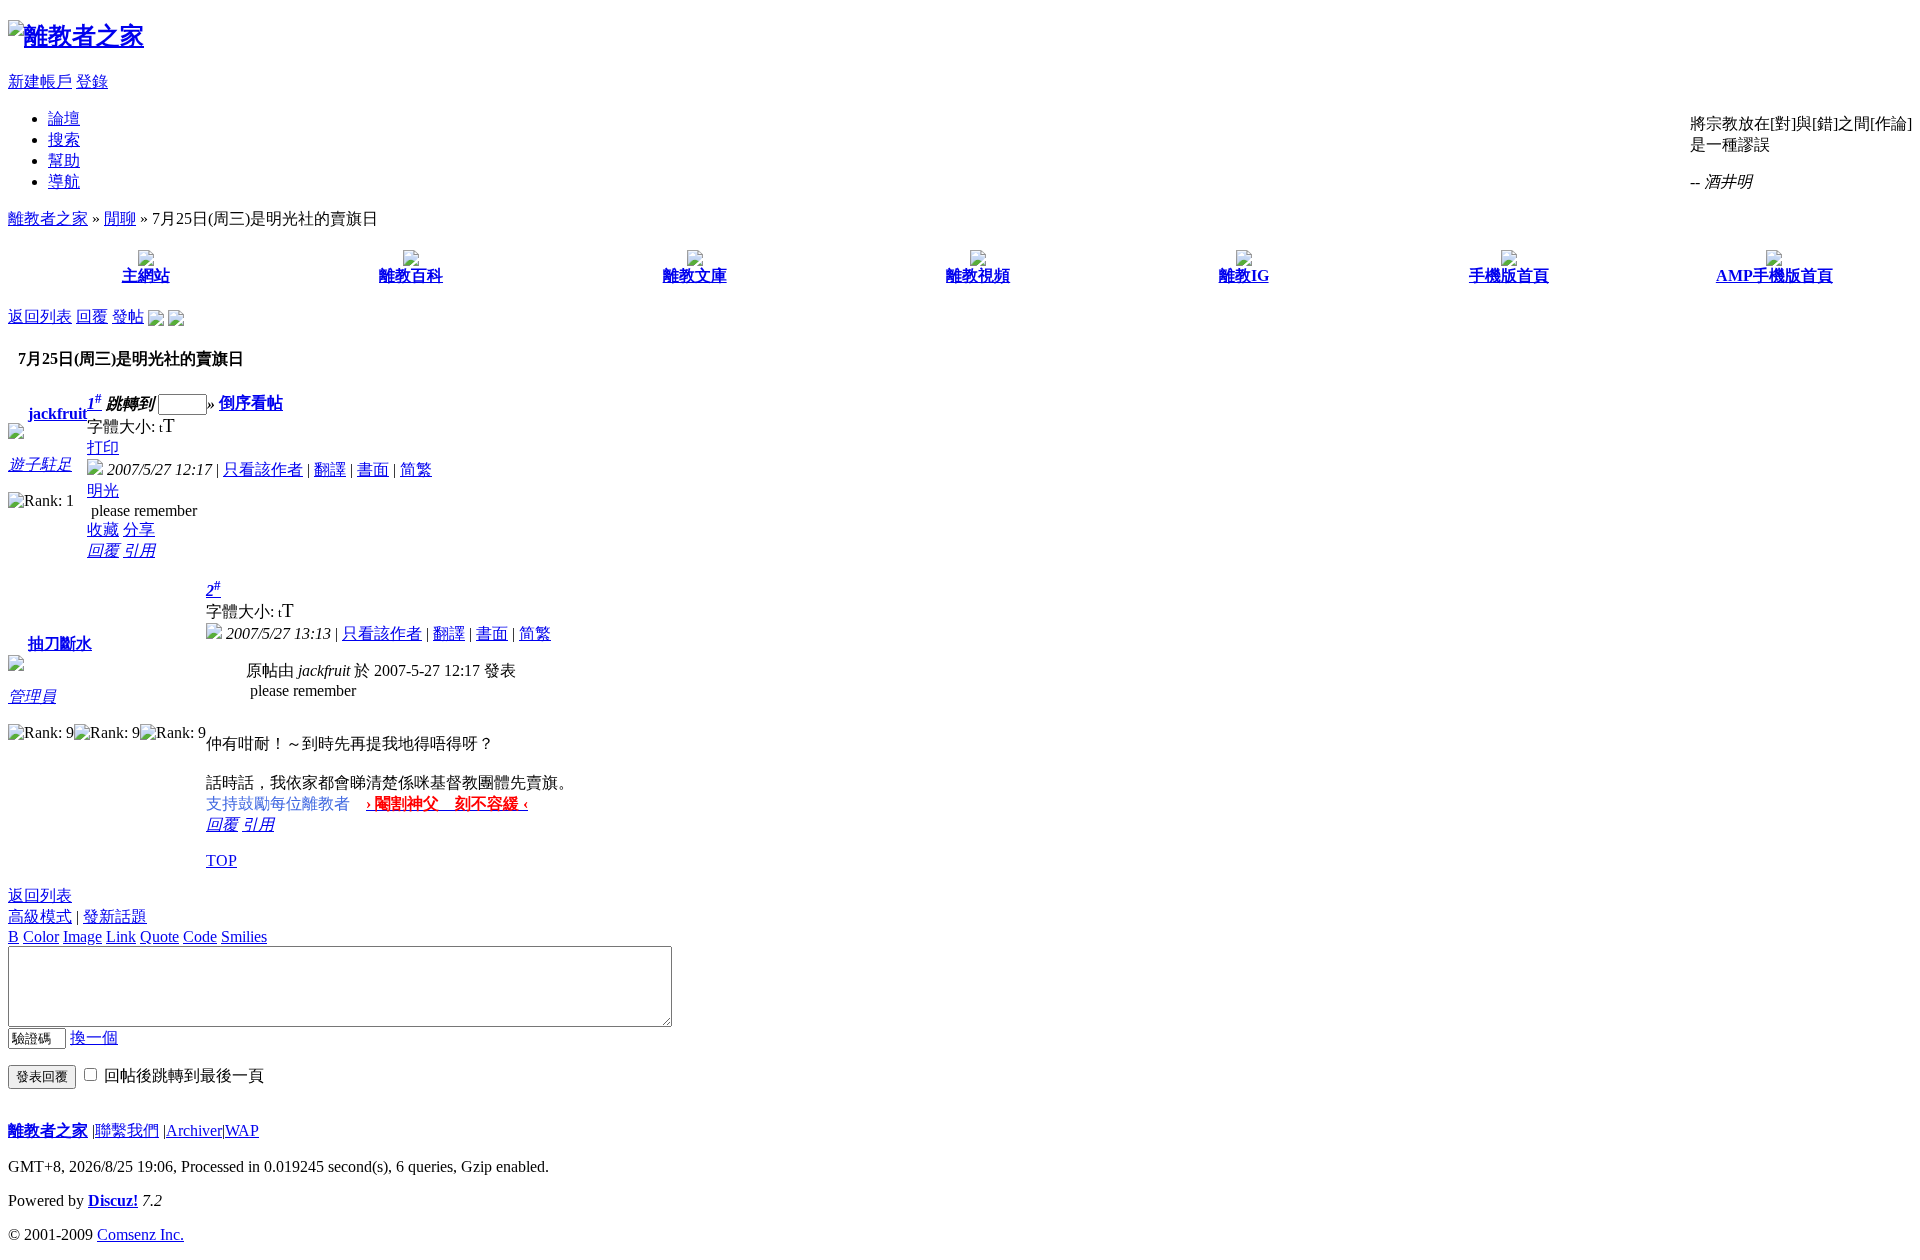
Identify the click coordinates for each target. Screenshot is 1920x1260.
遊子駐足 (40, 464)
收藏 (103, 529)
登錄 (92, 81)
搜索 (64, 139)
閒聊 (120, 218)
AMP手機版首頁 (1774, 275)
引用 (139, 550)
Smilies (244, 936)
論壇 (64, 118)
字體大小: (123, 426)
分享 (139, 529)
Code (200, 936)
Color (41, 936)
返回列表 (40, 316)
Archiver (194, 1130)
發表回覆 (42, 1076)
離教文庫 (695, 275)
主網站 (146, 275)
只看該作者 (263, 469)
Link (121, 936)
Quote (159, 936)
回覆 (92, 316)
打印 (103, 447)
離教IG (1244, 275)
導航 (64, 181)
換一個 (94, 1037)
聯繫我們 (127, 1130)
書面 (373, 469)
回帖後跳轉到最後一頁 (184, 1075)
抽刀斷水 (60, 643)
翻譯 (330, 469)
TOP (221, 860)
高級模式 (40, 916)
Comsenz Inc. (140, 1234)
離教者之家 (48, 218)
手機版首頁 (1509, 275)
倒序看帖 (251, 403)
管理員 (32, 696)
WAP (242, 1130)
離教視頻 (978, 275)
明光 (103, 490)
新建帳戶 (40, 81)
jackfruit (57, 413)
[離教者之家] (76, 36)
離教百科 (411, 275)
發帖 (128, 316)
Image (82, 936)
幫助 (64, 160)
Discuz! (113, 1200)
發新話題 (115, 916)
